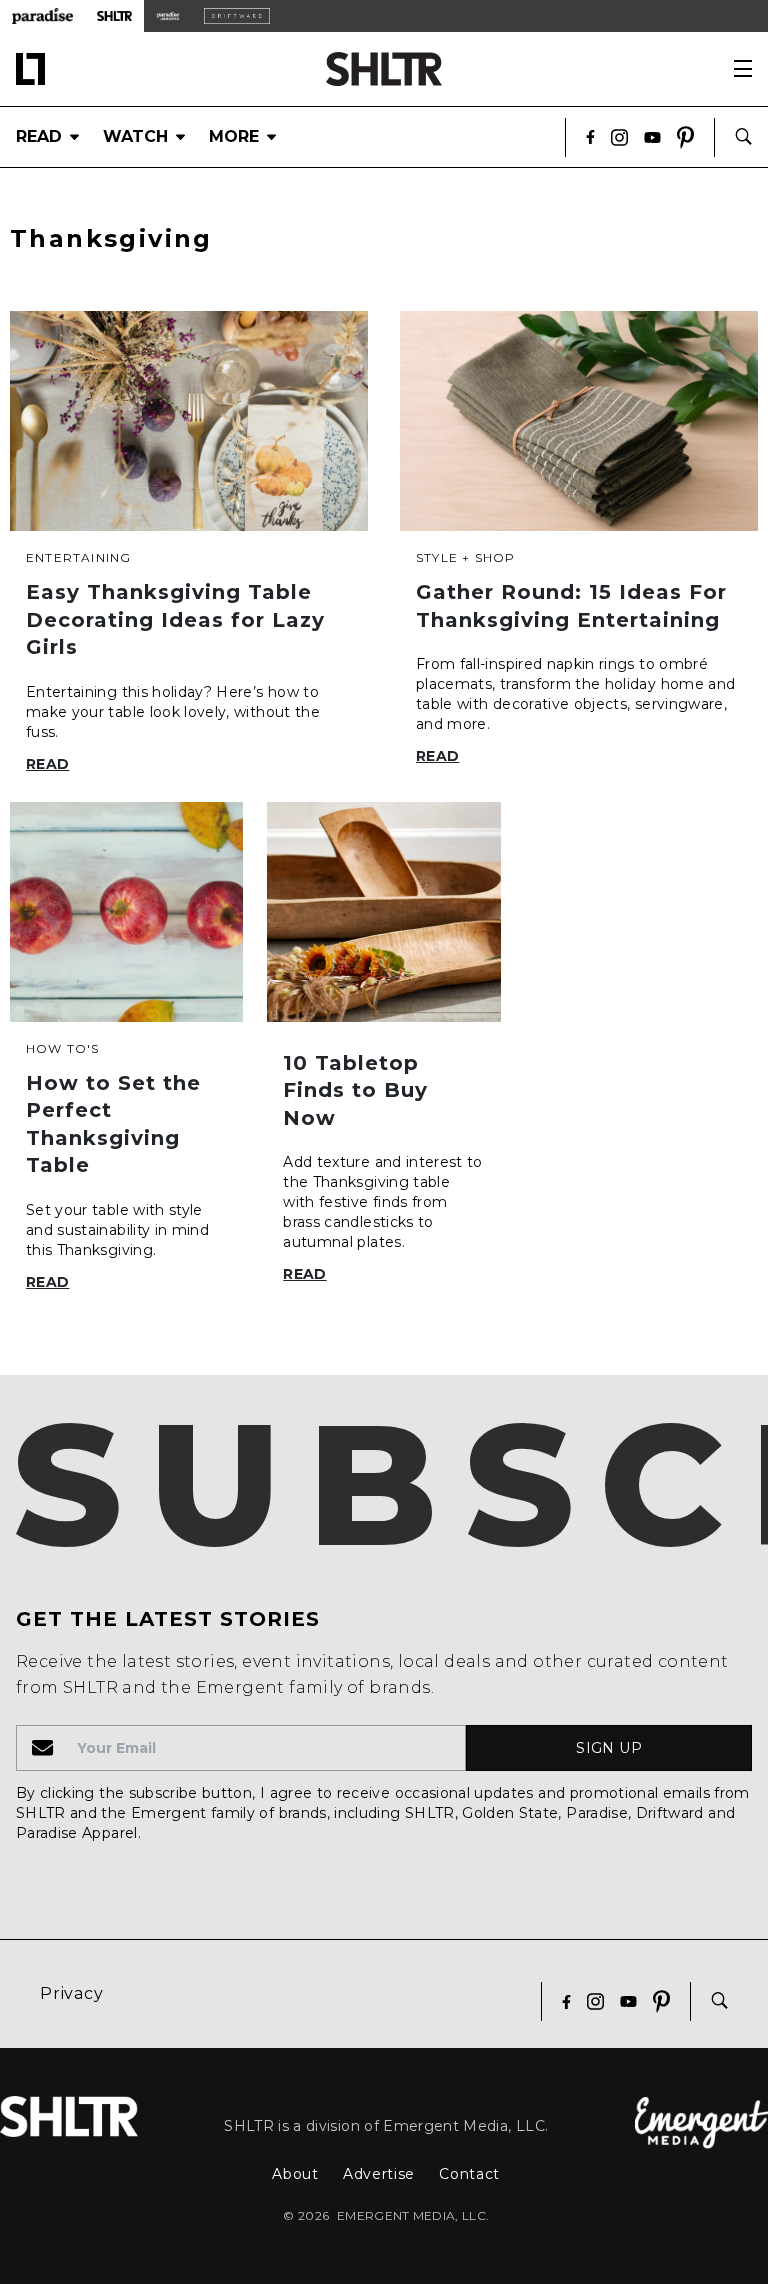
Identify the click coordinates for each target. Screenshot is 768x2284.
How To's (63, 1048)
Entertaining (78, 557)
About (295, 2174)
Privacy (72, 1993)
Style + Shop (465, 557)
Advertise (379, 2174)
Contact (469, 2174)
